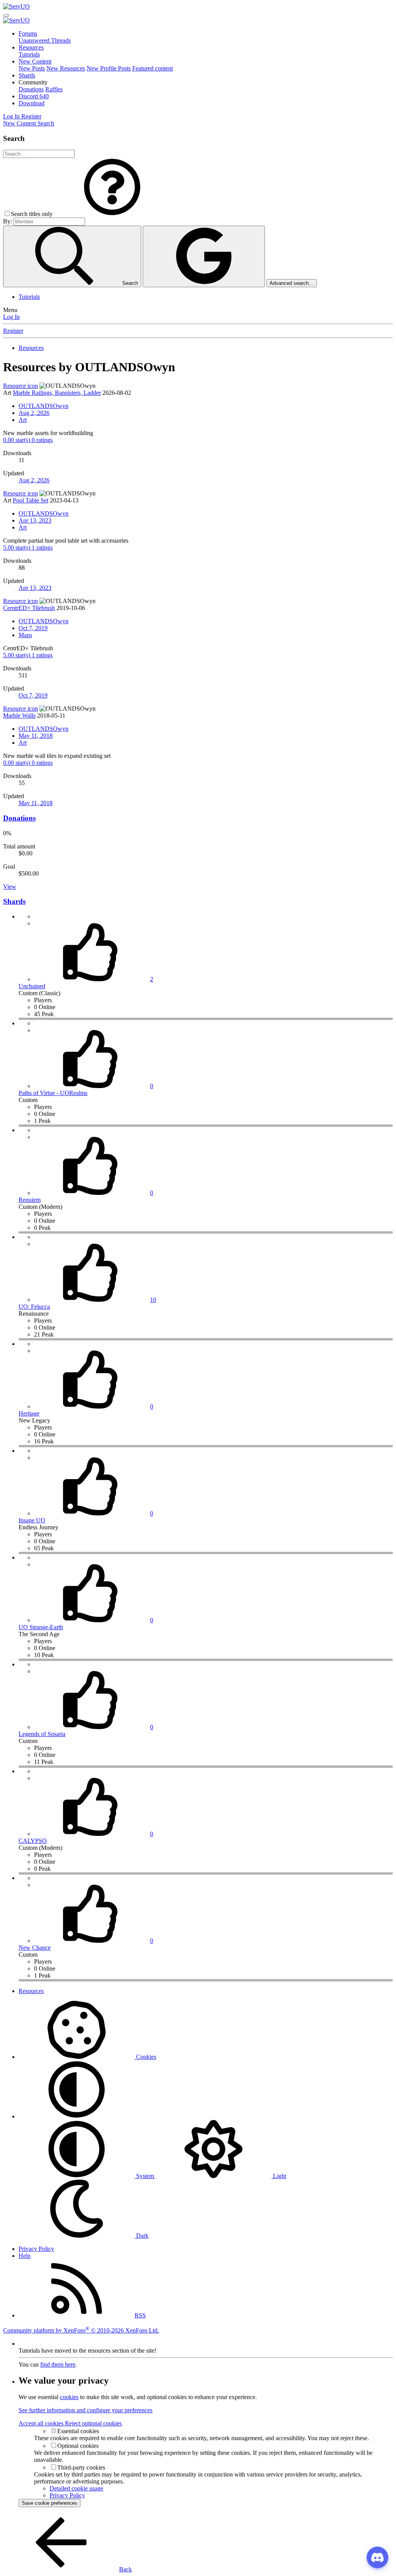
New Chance (35, 1948)
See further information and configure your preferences (85, 2410)
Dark (142, 2236)
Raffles (54, 89)
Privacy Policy (36, 2249)
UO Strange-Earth (41, 1627)
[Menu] (6, 15)
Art (23, 420)
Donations (31, 89)
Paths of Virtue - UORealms (53, 1093)
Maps (25, 635)
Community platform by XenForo (81, 2330)
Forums (28, 33)
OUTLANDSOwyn (44, 406)
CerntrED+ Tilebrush (29, 608)
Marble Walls (19, 716)
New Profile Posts (109, 68)
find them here (58, 2364)
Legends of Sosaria (42, 1734)
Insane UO (32, 1520)
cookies (69, 2397)
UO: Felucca (34, 1307)
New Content (35, 61)
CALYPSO (33, 1841)
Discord (34, 96)
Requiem (30, 1200)
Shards (27, 75)
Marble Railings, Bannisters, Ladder (57, 393)
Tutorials (29, 54)
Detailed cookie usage (76, 2488)
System (145, 2176)
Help (25, 2256)
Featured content (153, 68)
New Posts (32, 68)
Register (13, 331)
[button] (33, 82)
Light (279, 2176)
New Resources (66, 68)
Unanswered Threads (45, 40)
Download (32, 103)
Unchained (32, 986)
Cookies (145, 2057)
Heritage (29, 1413)
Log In (11, 317)
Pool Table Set (31, 500)
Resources (31, 47)
